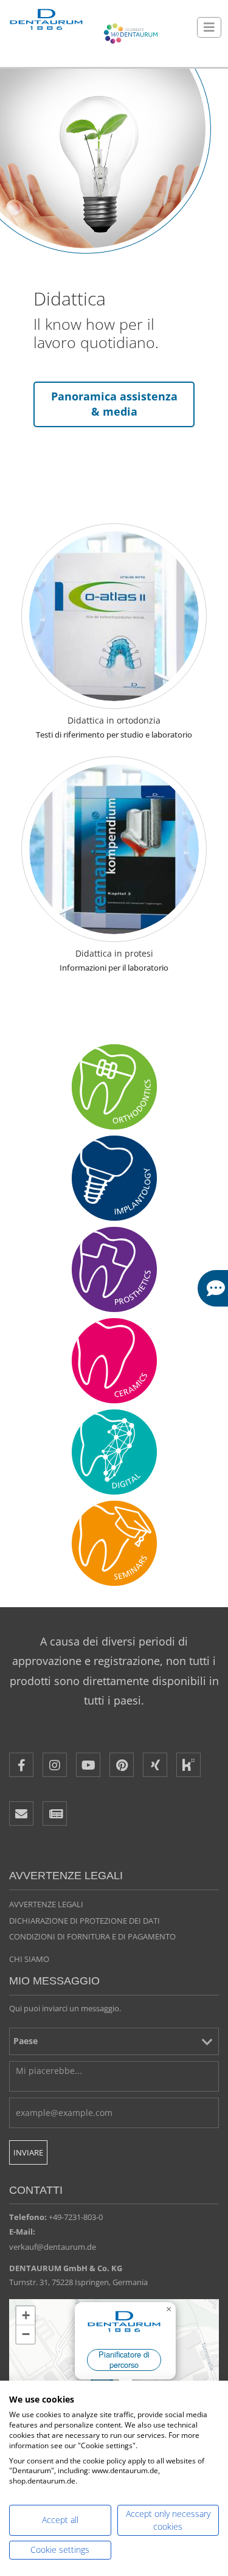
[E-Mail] (21, 1813)
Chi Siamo (29, 1959)
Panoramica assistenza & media (114, 404)
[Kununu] (188, 1765)
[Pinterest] (122, 1765)
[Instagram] (55, 1765)
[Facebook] (21, 1765)
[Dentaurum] (46, 20)
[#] (114, 1452)
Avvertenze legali (46, 1904)
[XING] (155, 1765)
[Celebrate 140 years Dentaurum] (131, 33)
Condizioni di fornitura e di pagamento (92, 1936)
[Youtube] (88, 1765)
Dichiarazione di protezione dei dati (85, 1921)
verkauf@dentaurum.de (53, 2247)
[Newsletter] (55, 1813)
